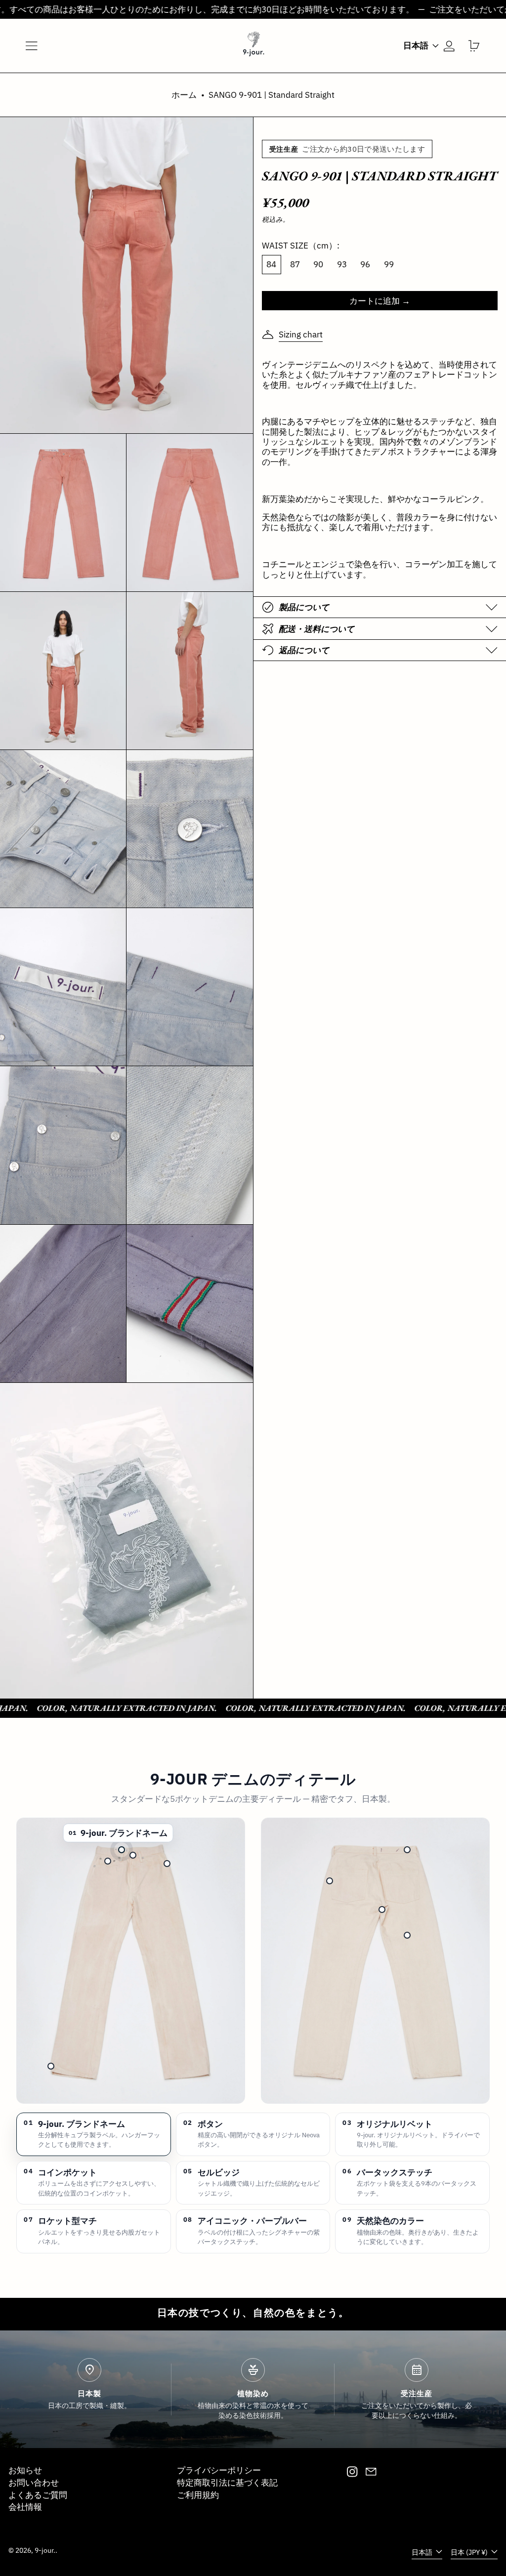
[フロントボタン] (133, 1855)
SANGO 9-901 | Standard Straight (272, 95)
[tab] (94, 2134)
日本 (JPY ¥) (470, 2552)
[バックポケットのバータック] (330, 1881)
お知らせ (25, 2470)
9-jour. (45, 2550)
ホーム (184, 95)
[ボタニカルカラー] (407, 1935)
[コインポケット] (108, 1861)
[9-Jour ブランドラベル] (122, 1850)
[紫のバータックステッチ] (407, 1850)
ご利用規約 (198, 2495)
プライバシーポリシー (219, 2470)
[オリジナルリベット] (167, 1864)
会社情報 (25, 2507)
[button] (474, 46)
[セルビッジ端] (51, 2066)
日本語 (417, 45)
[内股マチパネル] (382, 1910)
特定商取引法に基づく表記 (227, 2483)
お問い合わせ (34, 2483)
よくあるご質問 (38, 2495)
